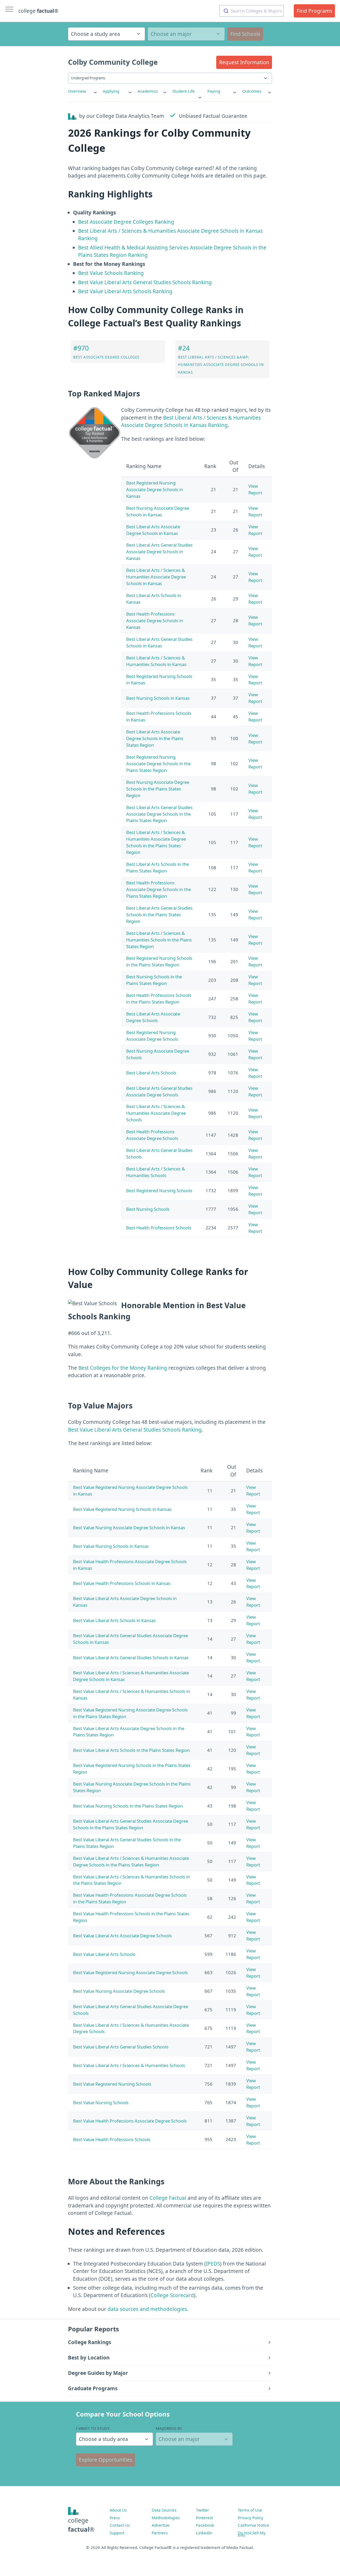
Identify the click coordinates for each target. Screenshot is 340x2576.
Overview (77, 91)
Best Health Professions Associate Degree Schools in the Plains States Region (158, 889)
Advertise (161, 2525)
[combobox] (252, 11)
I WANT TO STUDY (93, 2428)
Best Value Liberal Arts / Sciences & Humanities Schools (129, 2065)
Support (117, 2533)
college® (81, 2525)
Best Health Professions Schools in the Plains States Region (159, 999)
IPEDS (213, 2264)
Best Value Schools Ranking (111, 273)
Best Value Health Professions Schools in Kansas (122, 1583)
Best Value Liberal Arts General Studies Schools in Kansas (131, 1657)
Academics (148, 91)
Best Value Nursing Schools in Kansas (111, 1546)
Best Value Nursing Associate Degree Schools (119, 1991)
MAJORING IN (169, 2428)
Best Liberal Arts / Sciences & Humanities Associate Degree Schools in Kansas (156, 577)
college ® (38, 11)
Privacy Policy (250, 2518)
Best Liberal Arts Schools (151, 1073)
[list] (83, 91)
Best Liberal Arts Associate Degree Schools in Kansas (153, 530)
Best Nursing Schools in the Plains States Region (154, 980)
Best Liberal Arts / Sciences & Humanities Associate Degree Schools (156, 1113)
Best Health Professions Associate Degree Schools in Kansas (155, 621)
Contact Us (120, 2525)
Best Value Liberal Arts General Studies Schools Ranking (145, 282)
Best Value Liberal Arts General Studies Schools (121, 2047)
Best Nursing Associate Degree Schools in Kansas (158, 511)
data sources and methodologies (147, 2309)
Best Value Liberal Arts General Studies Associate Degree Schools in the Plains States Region (131, 1824)
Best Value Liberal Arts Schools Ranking (125, 291)
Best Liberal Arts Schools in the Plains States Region (158, 867)
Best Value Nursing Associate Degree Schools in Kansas (129, 1527)
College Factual (168, 2198)
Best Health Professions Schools (159, 1228)
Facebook (205, 2525)
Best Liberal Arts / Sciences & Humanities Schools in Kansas (156, 661)
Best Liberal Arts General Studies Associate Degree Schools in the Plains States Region (159, 814)
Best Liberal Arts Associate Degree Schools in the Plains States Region (155, 738)
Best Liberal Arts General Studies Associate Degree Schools (159, 1091)
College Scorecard (172, 2295)
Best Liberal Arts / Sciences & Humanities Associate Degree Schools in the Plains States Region (156, 842)
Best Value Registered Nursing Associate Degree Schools (130, 1972)
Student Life (184, 91)
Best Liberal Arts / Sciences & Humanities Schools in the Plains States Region (159, 940)
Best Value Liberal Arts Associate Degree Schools (122, 1936)
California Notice (254, 2525)
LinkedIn (204, 2533)
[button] (244, 62)
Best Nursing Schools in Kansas (158, 698)
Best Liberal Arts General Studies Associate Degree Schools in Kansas (159, 552)
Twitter (203, 2510)
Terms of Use (250, 2510)
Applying (111, 91)
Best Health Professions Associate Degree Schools (152, 1135)
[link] (83, 91)
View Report (255, 489)
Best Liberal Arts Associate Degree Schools (153, 1017)
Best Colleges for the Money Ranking (123, 1368)
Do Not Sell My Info (252, 2534)
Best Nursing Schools (148, 1209)
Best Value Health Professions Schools (112, 2139)
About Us (118, 2510)
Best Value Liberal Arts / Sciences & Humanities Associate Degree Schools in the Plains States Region (131, 1861)
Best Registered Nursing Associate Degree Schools (152, 1036)
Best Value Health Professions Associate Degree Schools (130, 2121)
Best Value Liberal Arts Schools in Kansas (114, 1620)
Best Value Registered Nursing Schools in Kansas (122, 1509)
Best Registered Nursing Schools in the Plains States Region (159, 961)
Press (115, 2518)
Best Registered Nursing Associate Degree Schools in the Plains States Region (158, 764)
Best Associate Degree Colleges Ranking (126, 222)
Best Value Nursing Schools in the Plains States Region (128, 1806)
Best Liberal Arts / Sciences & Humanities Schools (156, 1172)
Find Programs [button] (314, 11)
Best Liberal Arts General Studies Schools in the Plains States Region (159, 915)
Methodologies (166, 2518)
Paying (214, 91)
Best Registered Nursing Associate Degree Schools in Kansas (155, 489)
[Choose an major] (186, 34)
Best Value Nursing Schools (101, 2102)
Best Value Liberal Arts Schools (104, 1954)
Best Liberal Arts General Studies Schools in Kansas (159, 642)
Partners (160, 2533)
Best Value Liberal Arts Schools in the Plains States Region (131, 1750)
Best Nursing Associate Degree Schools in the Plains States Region (158, 789)
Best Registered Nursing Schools (159, 1190)
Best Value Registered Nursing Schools (112, 2084)
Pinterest (204, 2518)
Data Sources (164, 2510)
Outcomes (252, 91)
